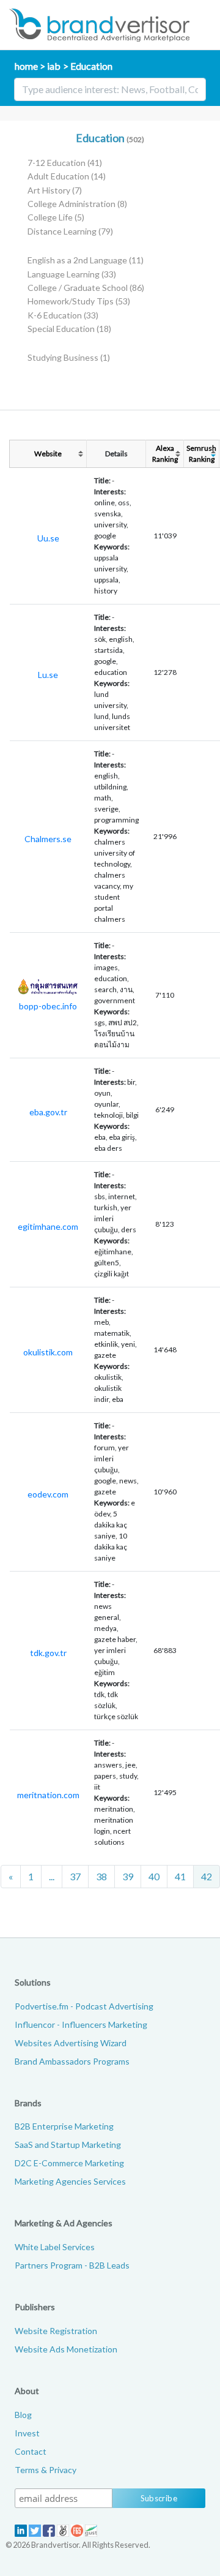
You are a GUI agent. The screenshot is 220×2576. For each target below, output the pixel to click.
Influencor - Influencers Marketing (81, 2024)
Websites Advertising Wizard (71, 2043)
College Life (56, 217)
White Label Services (55, 2247)
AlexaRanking (165, 454)
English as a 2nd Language (86, 260)
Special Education (69, 329)
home (26, 66)
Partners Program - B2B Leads (72, 2265)
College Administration (77, 204)
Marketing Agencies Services (70, 2181)
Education (91, 66)
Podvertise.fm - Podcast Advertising (84, 2006)
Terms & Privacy (46, 2470)
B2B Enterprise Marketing (64, 2126)
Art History (55, 190)
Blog (23, 2415)
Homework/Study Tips (79, 301)
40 (154, 1876)
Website (48, 454)
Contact (31, 2451)
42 (207, 1876)
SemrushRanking (201, 454)
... (52, 1876)
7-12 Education (65, 163)
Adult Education (67, 176)
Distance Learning (70, 231)
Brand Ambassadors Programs (72, 2061)
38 (101, 1876)
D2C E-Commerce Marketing (69, 2163)
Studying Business (69, 357)
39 (128, 1876)
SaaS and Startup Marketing (68, 2145)
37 (75, 1876)
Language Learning (72, 274)
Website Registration (56, 2331)
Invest (27, 2433)
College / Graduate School (86, 288)
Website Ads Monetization (66, 2349)
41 (180, 1876)
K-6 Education (63, 315)
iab (54, 66)
